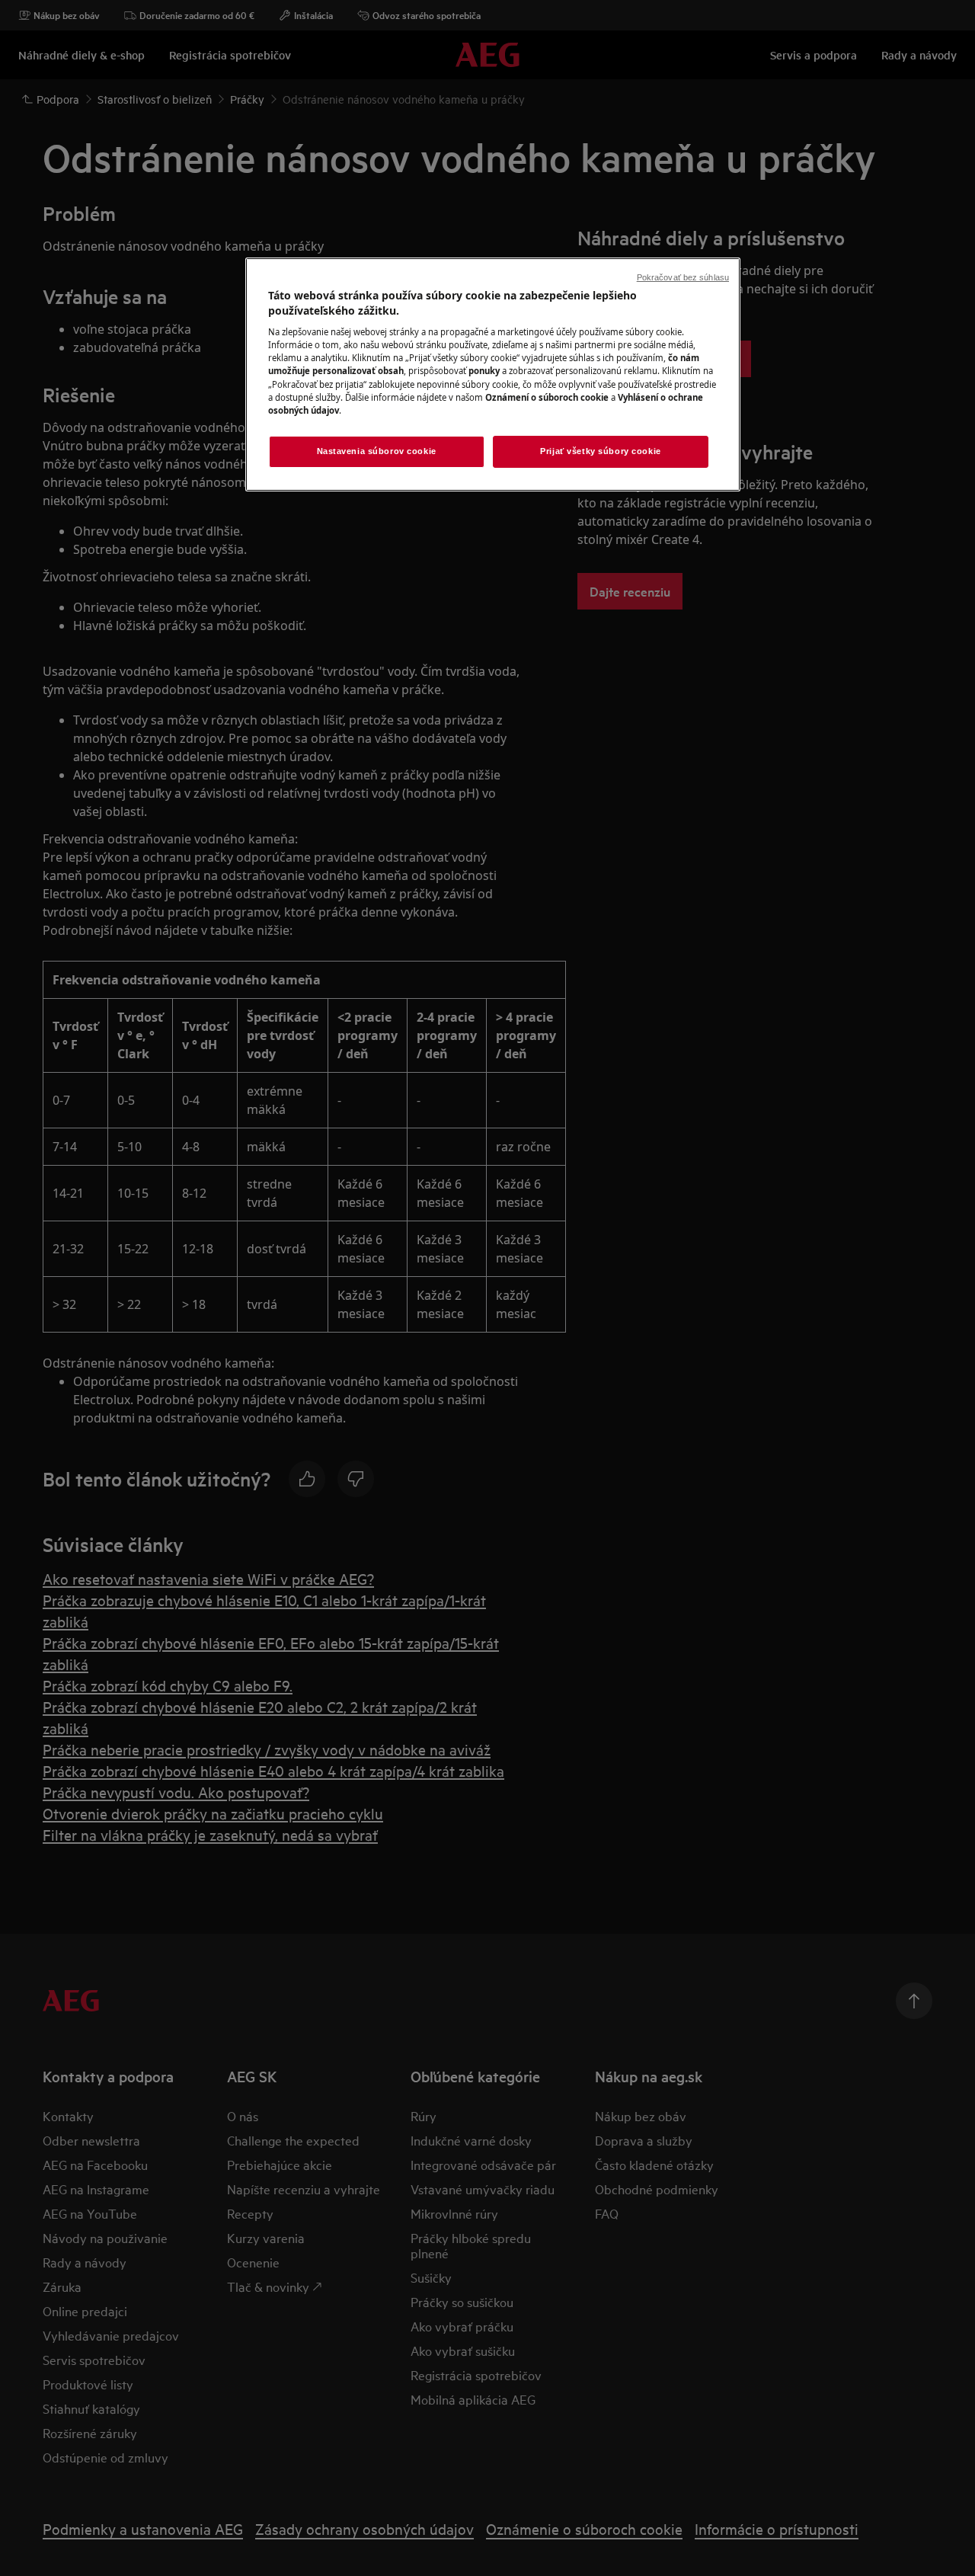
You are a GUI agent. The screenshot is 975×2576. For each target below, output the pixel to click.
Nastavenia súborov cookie (377, 451)
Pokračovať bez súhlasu (683, 277)
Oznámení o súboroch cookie (547, 397)
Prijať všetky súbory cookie (600, 451)
